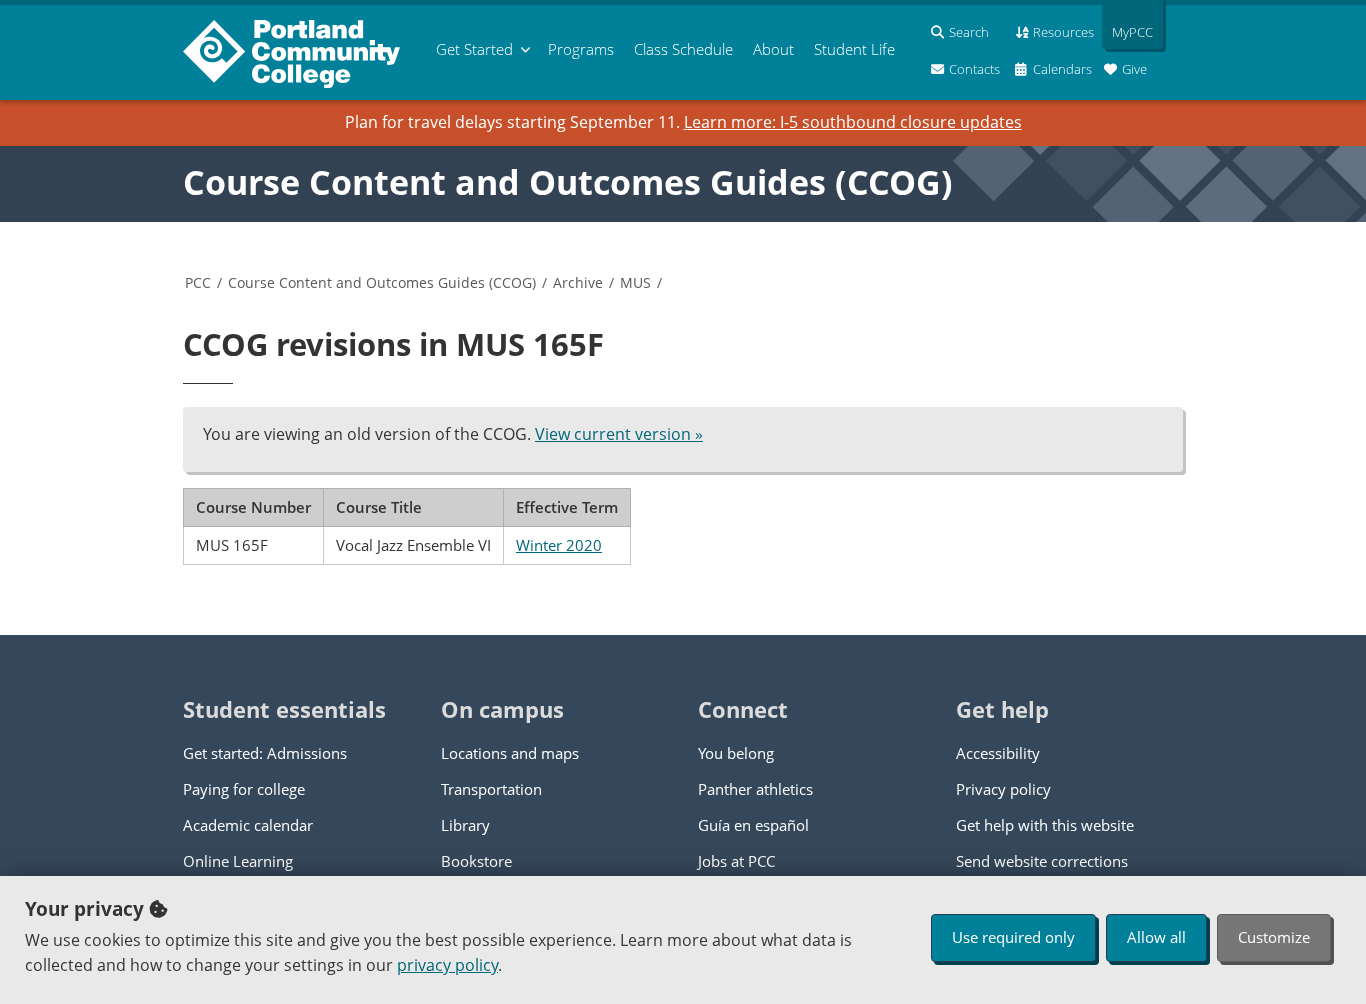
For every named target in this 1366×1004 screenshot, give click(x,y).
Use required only (1013, 937)
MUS (635, 282)
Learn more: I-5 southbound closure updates (853, 122)
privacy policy (447, 965)
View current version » (619, 434)
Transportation (491, 789)
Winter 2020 (559, 545)
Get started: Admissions (265, 753)
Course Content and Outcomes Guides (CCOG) (568, 182)
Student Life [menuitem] (854, 49)
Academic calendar (248, 825)
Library (465, 825)
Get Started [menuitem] (474, 49)
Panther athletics (755, 789)
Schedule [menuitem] (683, 49)
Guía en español (753, 825)
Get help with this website (1045, 825)
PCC (198, 282)
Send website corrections (1042, 861)
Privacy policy (1003, 789)
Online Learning (238, 861)
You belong (736, 753)
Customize (1274, 937)
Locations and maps (510, 753)
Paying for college (244, 789)
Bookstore (476, 861)
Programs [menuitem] (581, 49)
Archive (578, 282)
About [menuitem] (773, 49)
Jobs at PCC (736, 861)
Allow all (1156, 937)
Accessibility (998, 753)
